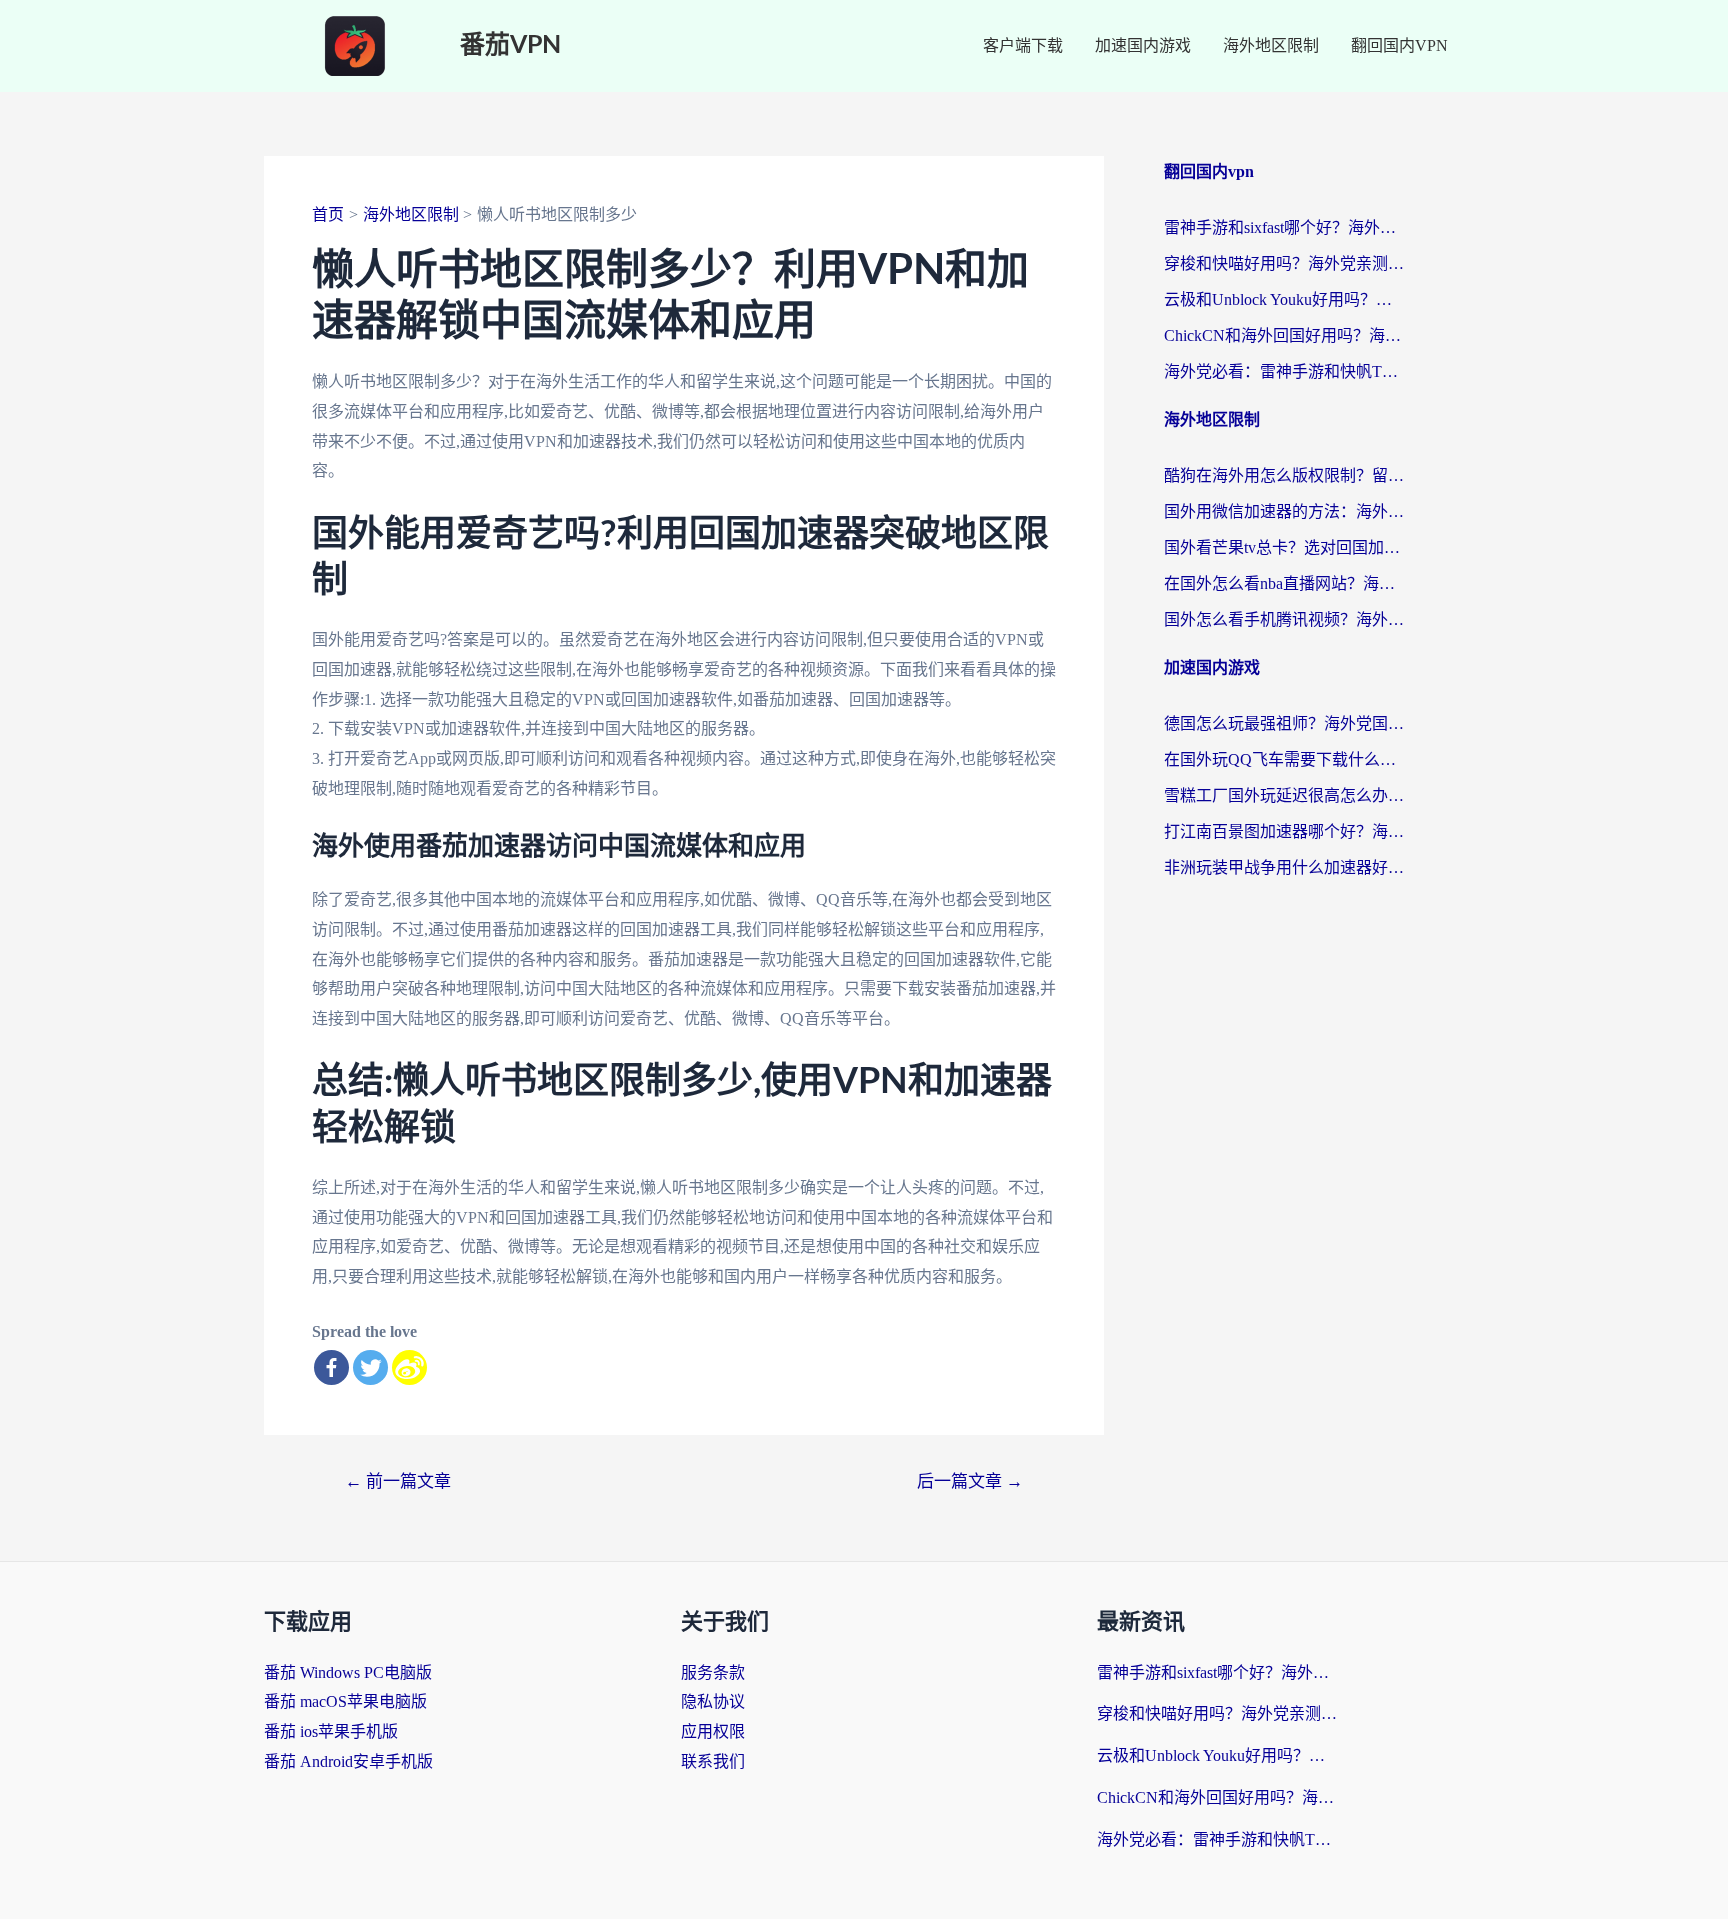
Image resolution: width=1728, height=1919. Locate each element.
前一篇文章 (398, 1481)
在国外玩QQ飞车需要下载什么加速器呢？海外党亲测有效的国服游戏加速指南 (1284, 759)
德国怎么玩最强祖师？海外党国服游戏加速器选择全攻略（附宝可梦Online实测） (1284, 723)
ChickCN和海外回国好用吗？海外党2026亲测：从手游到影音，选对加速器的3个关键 (1284, 335)
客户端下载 (1023, 45)
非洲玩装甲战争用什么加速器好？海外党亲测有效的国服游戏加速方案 (1284, 867)
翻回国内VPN (1399, 45)
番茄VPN (510, 45)
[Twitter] (370, 1367)
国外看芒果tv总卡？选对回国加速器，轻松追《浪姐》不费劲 (1284, 547)
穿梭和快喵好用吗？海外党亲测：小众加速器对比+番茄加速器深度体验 (1284, 263)
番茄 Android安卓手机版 (348, 1761)
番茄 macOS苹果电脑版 (345, 1701)
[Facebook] (331, 1367)
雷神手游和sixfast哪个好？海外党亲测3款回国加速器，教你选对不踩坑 (1284, 227)
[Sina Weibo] (409, 1367)
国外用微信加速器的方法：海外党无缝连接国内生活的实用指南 (1284, 511)
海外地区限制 (1271, 45)
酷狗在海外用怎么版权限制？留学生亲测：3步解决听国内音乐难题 (1284, 475)
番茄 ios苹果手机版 (331, 1731)
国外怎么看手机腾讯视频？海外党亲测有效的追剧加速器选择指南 (1284, 619)
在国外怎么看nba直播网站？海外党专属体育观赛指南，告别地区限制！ (1284, 583)
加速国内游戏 (1143, 45)
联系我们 (713, 1761)
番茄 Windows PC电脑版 (348, 1672)
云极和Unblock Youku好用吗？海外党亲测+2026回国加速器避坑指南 (1284, 299)
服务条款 (713, 1672)
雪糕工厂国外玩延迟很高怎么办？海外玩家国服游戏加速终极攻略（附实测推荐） (1284, 795)
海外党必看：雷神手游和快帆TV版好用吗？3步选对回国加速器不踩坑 (1284, 371)
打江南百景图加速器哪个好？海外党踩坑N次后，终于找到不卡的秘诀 (1284, 831)
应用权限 (713, 1731)
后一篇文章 (970, 1481)
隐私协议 (713, 1701)
